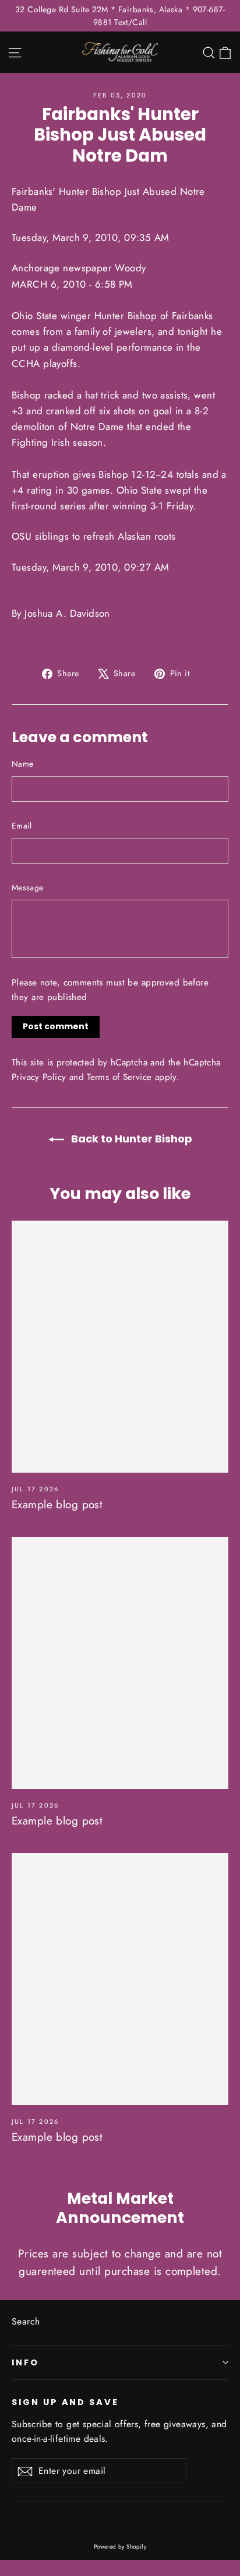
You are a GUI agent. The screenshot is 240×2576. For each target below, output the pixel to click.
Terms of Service (119, 1077)
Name (22, 764)
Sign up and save (65, 2402)
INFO (25, 2362)
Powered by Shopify (120, 2547)
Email (22, 826)
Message (27, 887)
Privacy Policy (39, 1077)
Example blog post (57, 1504)
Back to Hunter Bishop (130, 1139)
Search (26, 2321)
